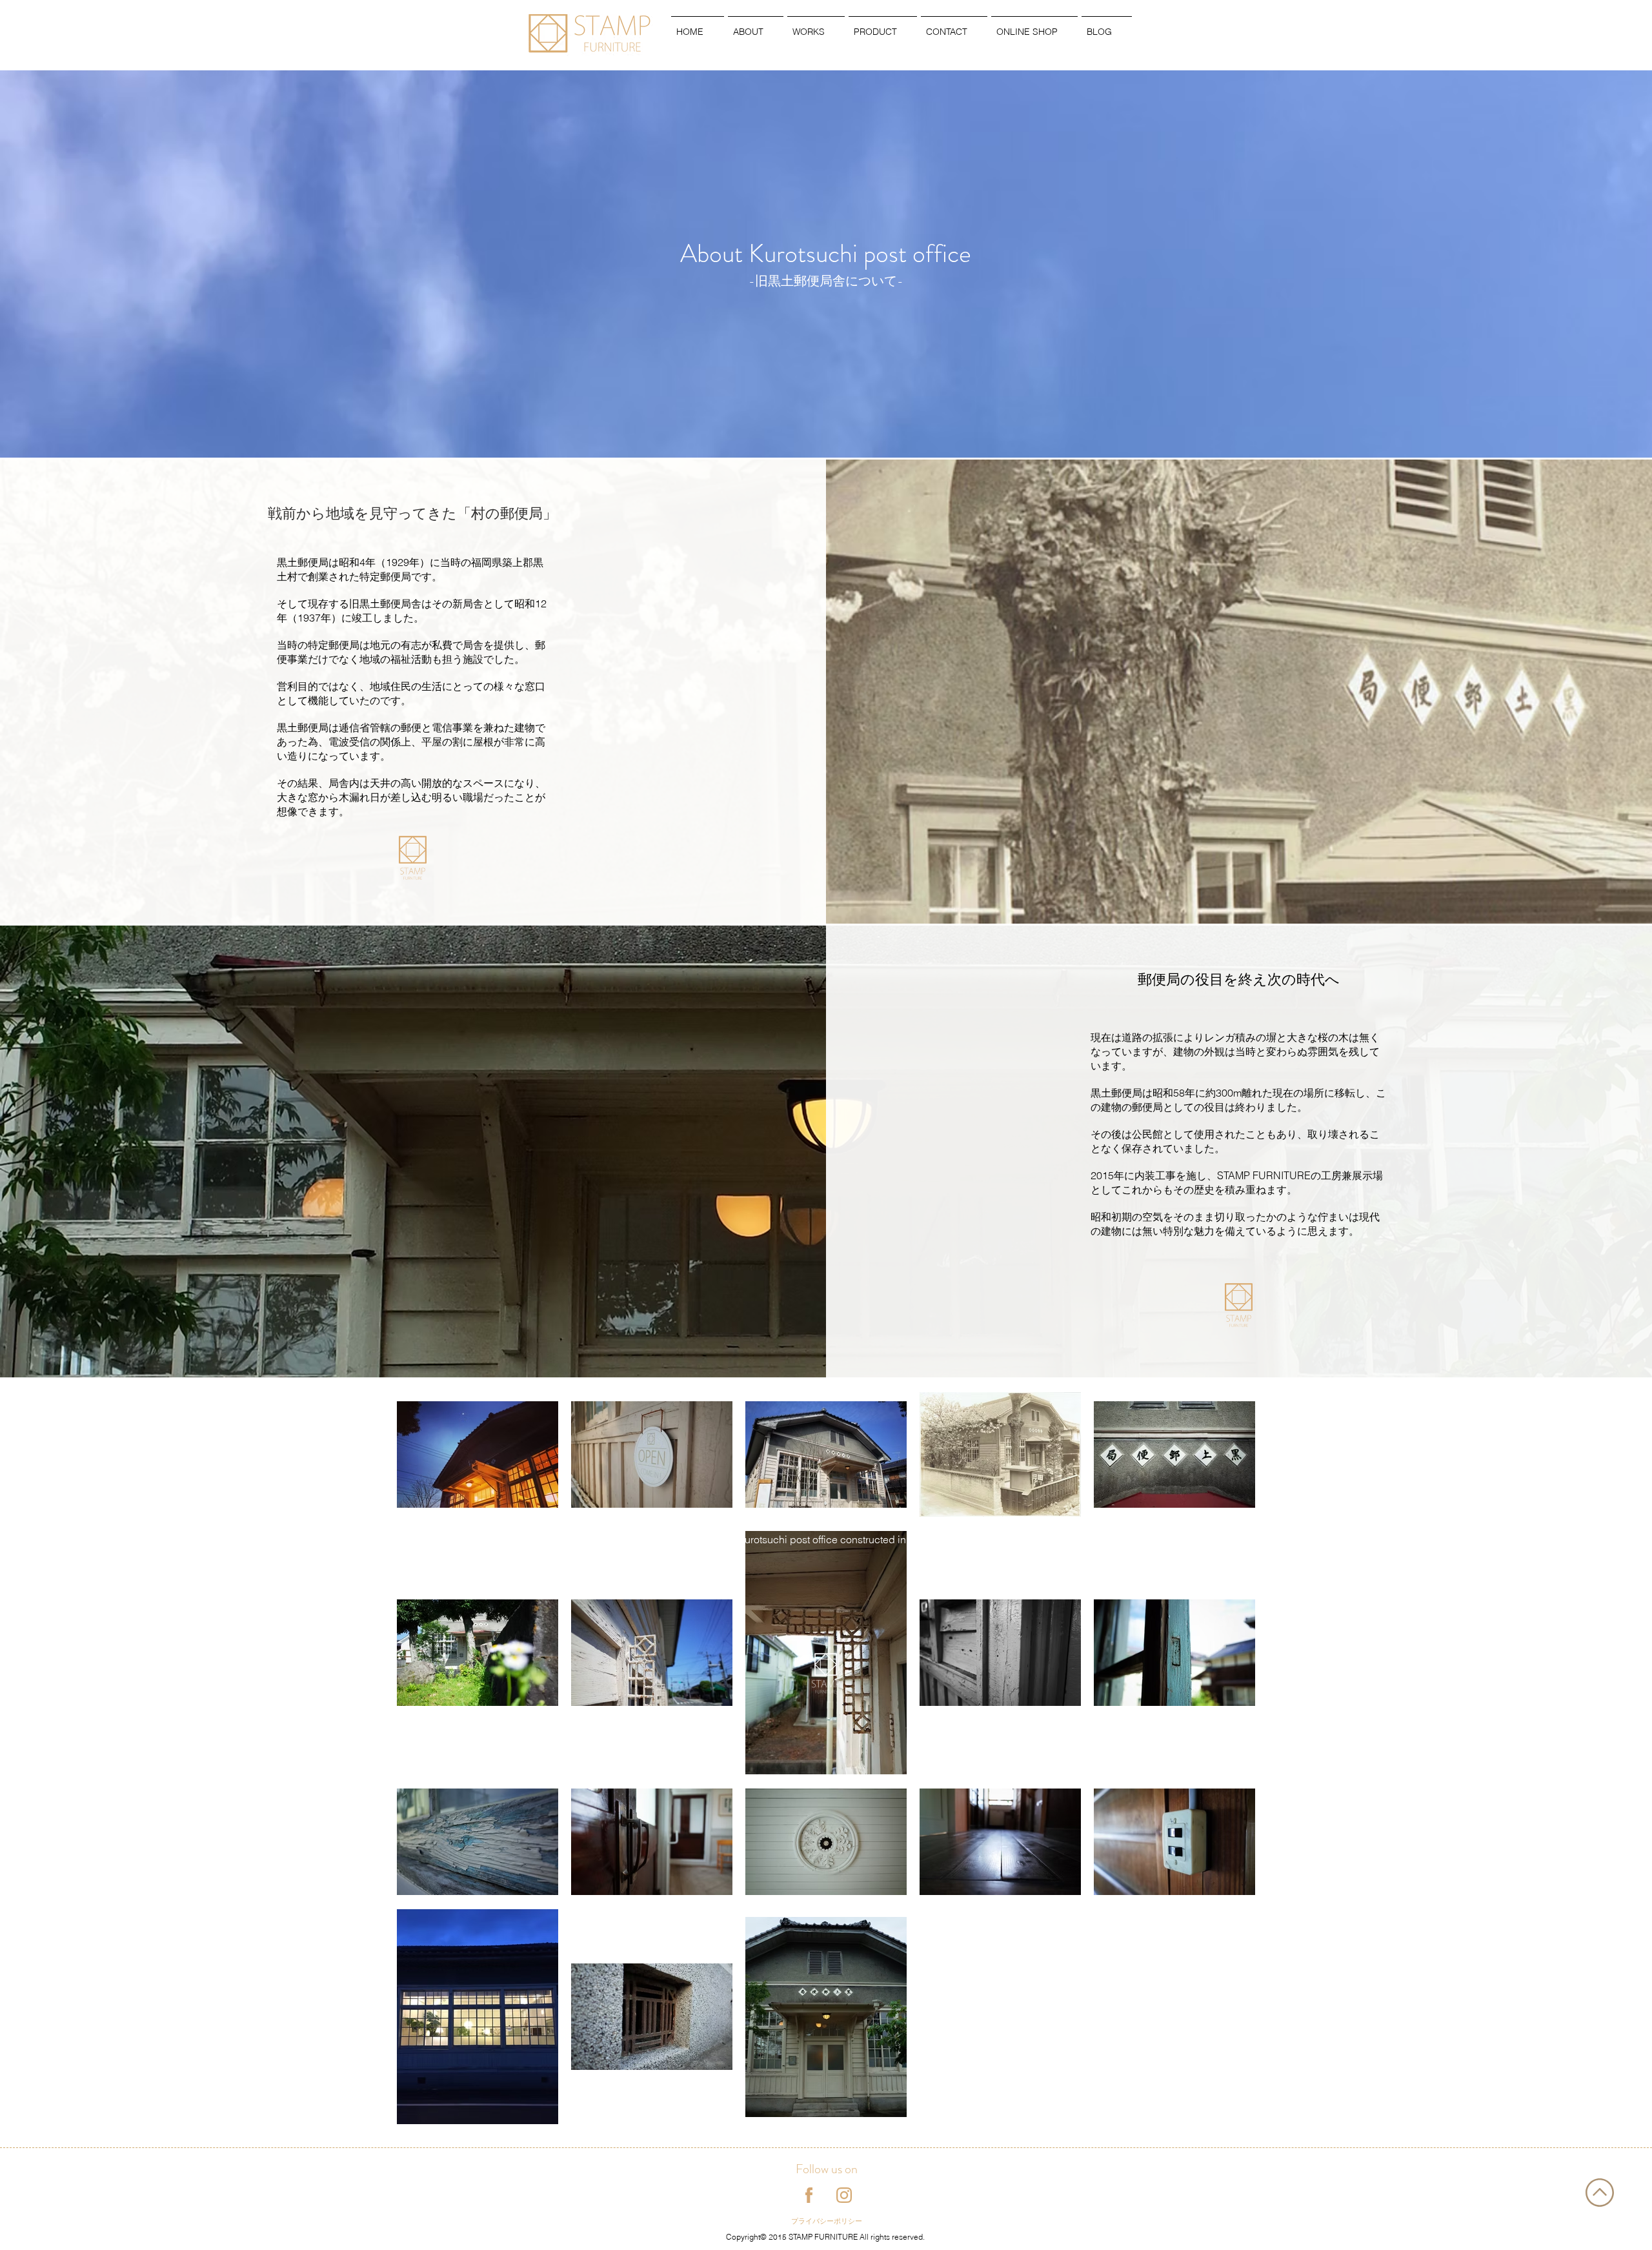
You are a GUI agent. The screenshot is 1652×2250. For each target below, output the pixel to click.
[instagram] (844, 2195)
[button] (756, 26)
